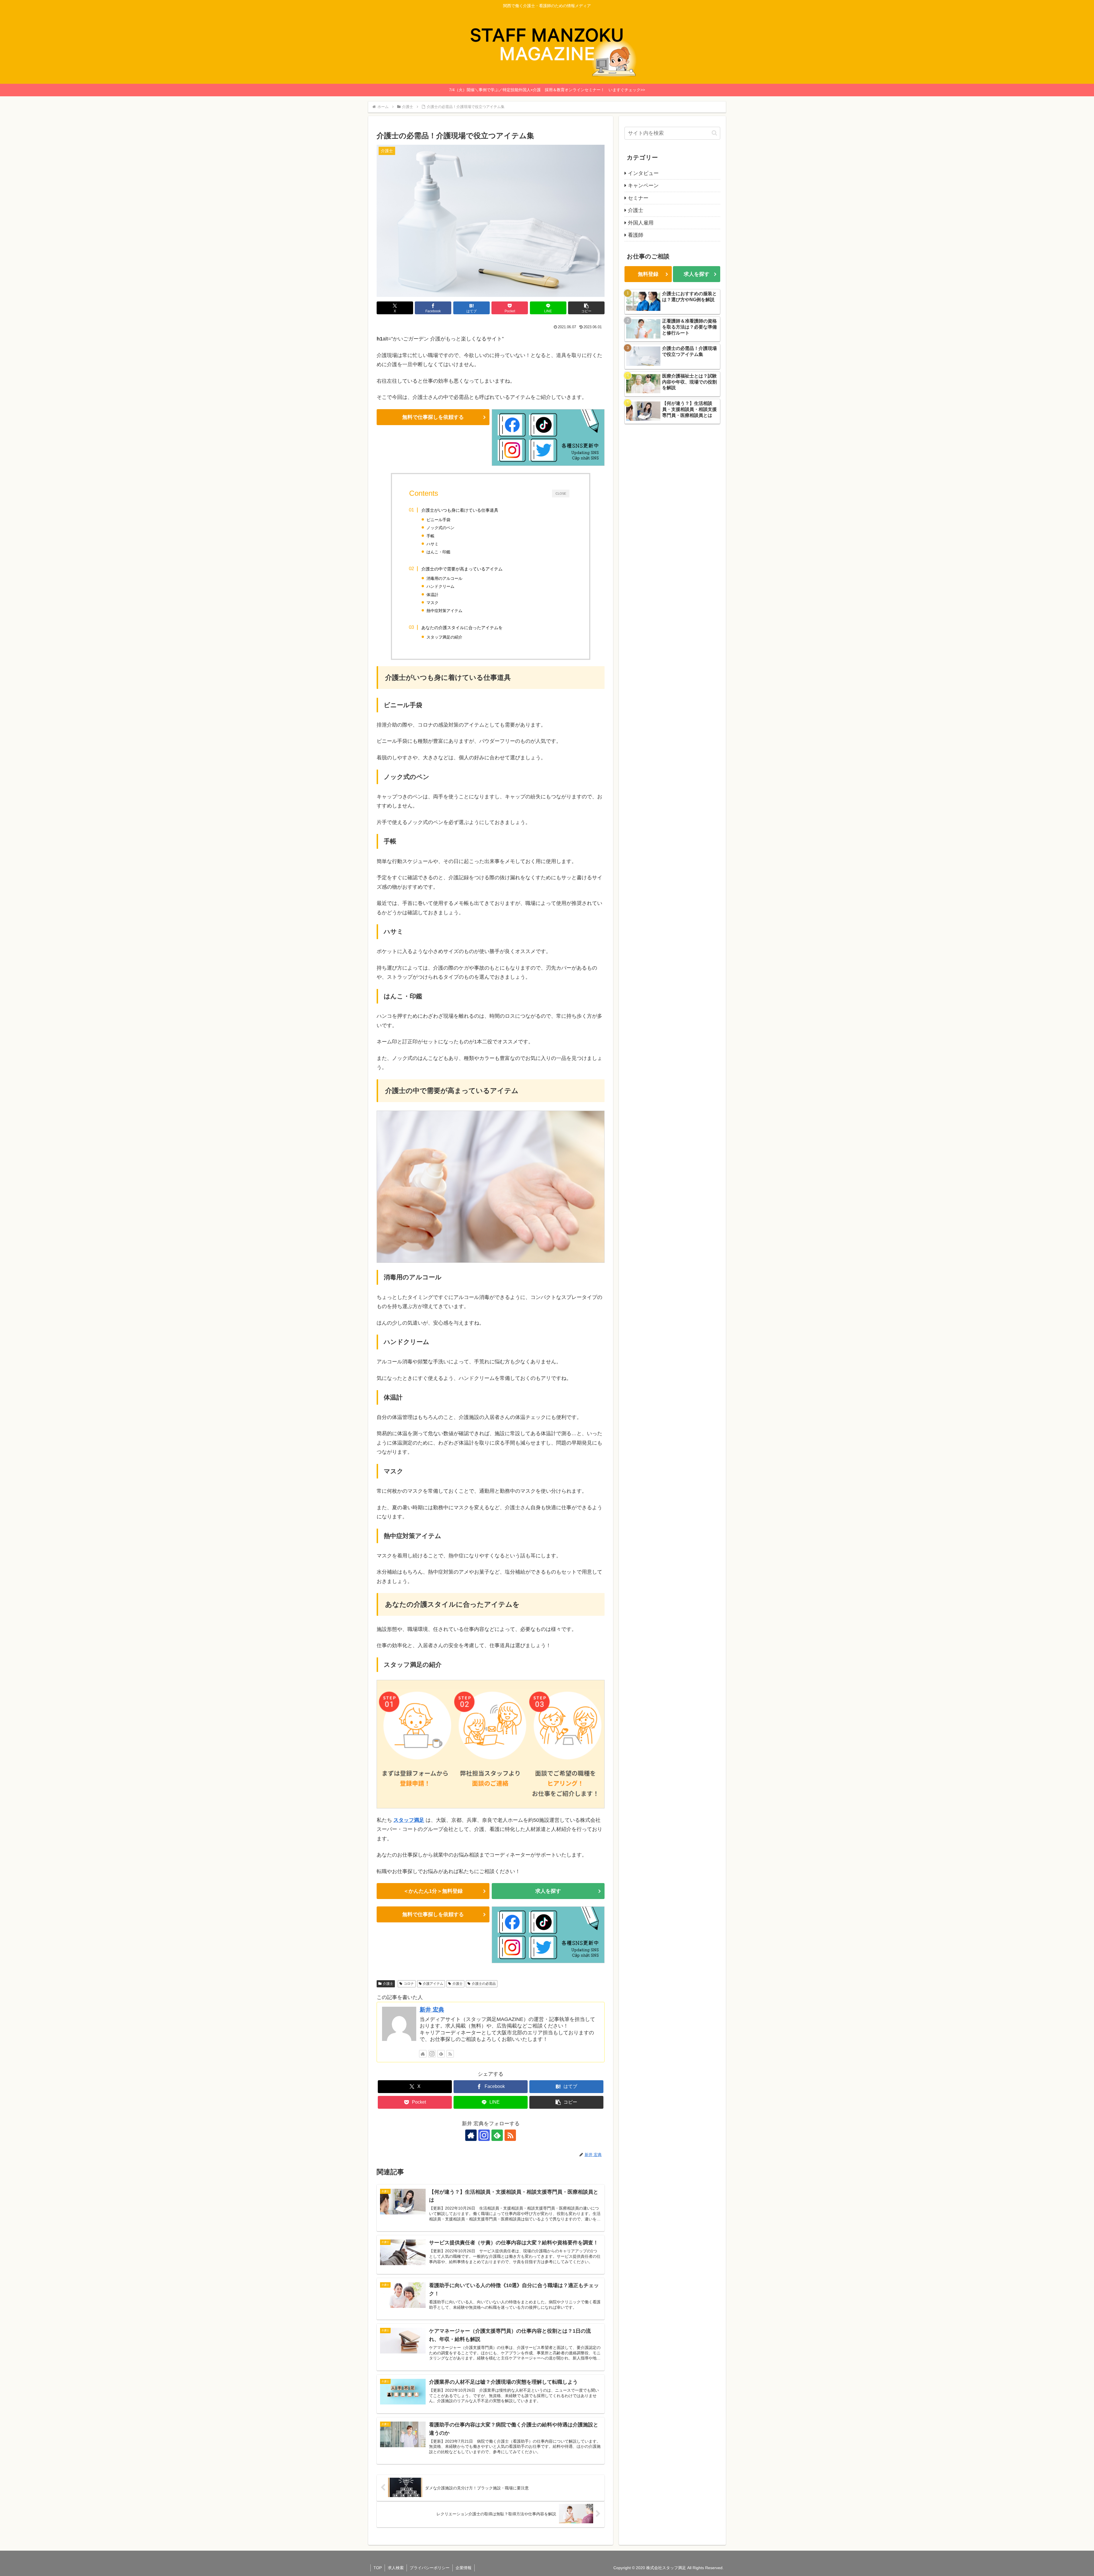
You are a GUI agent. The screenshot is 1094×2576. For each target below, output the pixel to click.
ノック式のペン (440, 528)
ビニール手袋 (438, 520)
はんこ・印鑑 (438, 552)
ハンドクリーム (440, 586)
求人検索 (396, 2568)
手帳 (430, 536)
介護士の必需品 (484, 1984)
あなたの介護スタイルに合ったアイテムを (462, 628)
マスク (432, 603)
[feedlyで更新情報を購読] (441, 2054)
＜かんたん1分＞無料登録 (433, 1891)
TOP (378, 2568)
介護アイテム (433, 1984)
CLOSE (561, 493)
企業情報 (464, 2568)
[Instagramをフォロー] (432, 2054)
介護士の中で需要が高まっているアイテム (462, 569)
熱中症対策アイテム (444, 611)
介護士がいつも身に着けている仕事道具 (460, 510)
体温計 (432, 595)
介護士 (388, 1984)
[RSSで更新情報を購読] (450, 2054)
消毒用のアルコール (444, 578)
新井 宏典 (432, 2010)
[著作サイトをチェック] (423, 2054)
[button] (586, 308)
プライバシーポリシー (430, 2568)
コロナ (409, 1984)
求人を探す (548, 1891)
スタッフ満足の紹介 (444, 637)
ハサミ (432, 544)
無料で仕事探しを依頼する (433, 417)
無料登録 (648, 274)
